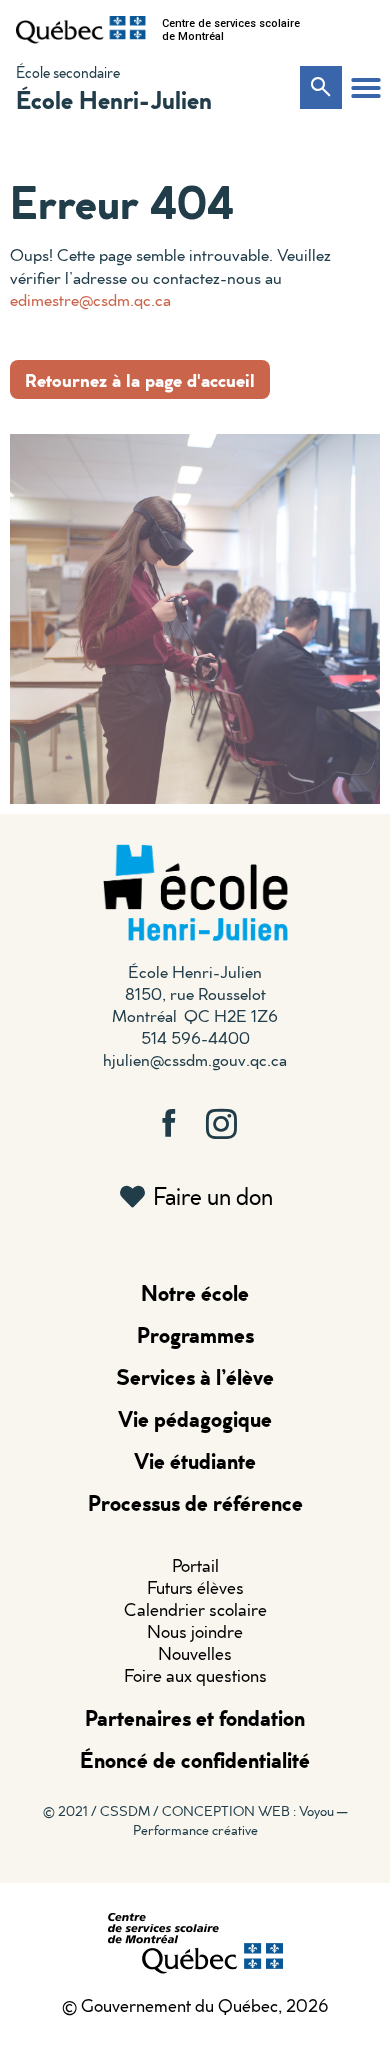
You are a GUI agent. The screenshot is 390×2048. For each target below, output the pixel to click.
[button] (366, 88)
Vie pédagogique (195, 1418)
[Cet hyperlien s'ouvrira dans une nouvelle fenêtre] (81, 30)
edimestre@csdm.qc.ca (90, 299)
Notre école (195, 1292)
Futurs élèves (195, 1587)
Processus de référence (195, 1502)
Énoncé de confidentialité (195, 1759)
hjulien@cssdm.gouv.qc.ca (195, 1059)
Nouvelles (195, 1653)
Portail (195, 1565)
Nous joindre (195, 1631)
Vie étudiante (195, 1460)
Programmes (195, 1334)
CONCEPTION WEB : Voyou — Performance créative (240, 1820)
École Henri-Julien (114, 99)
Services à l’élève (195, 1376)
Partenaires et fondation (195, 1717)
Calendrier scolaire (195, 1609)
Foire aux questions (195, 1675)
